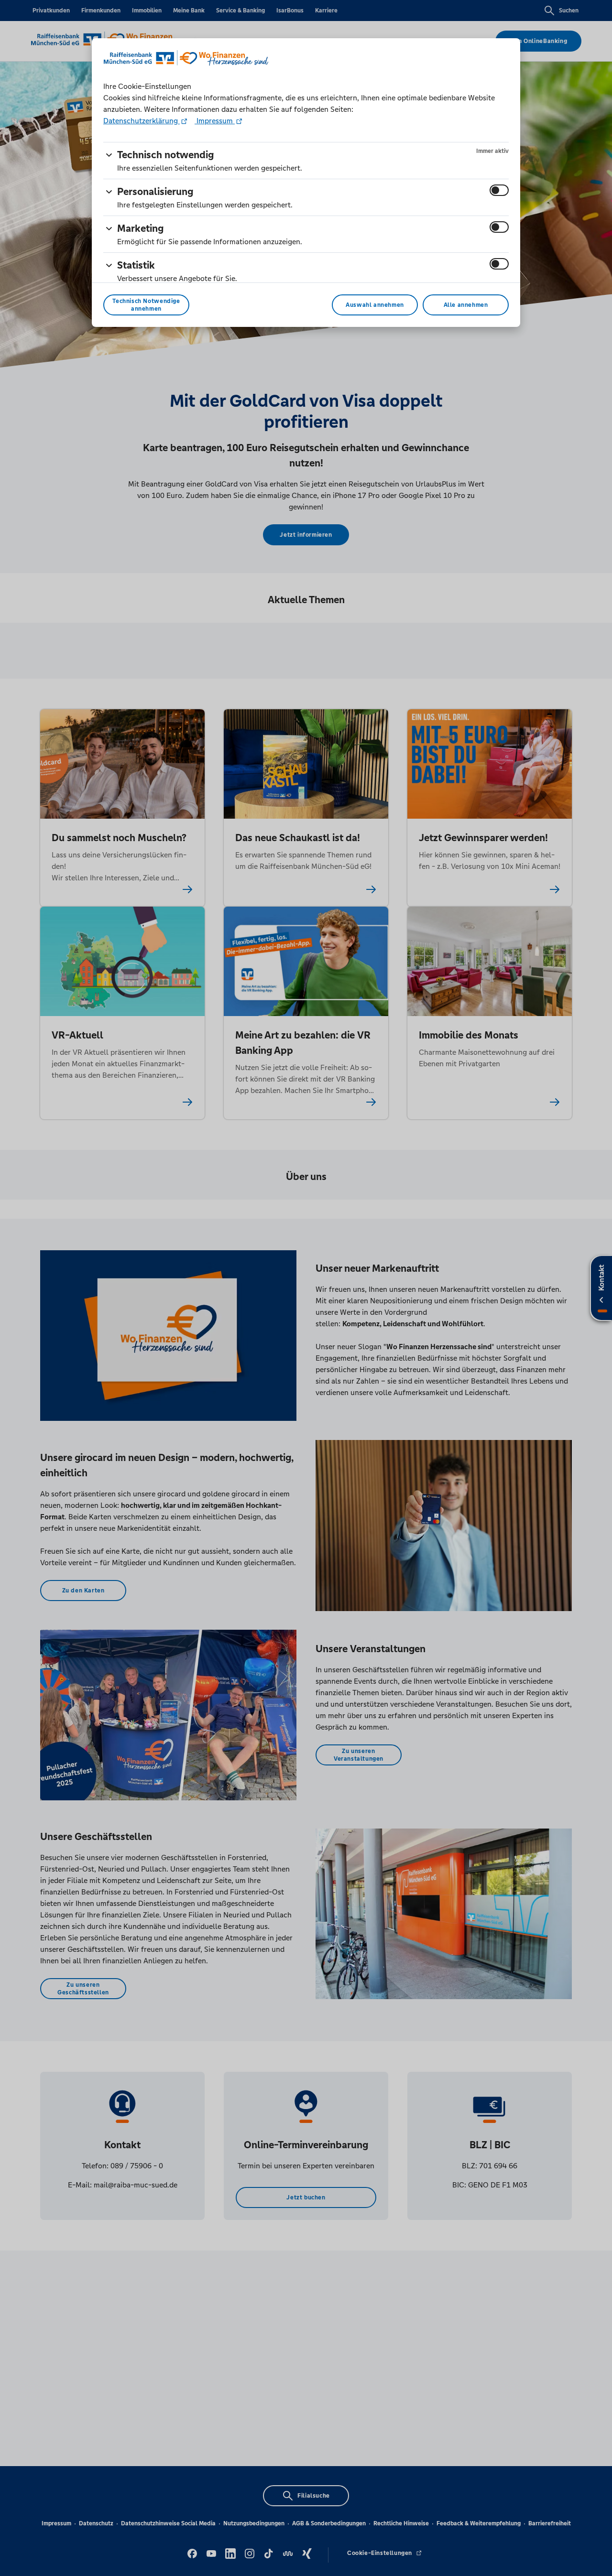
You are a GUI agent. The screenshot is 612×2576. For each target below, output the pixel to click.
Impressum (215, 121)
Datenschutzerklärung (142, 121)
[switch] (499, 190)
